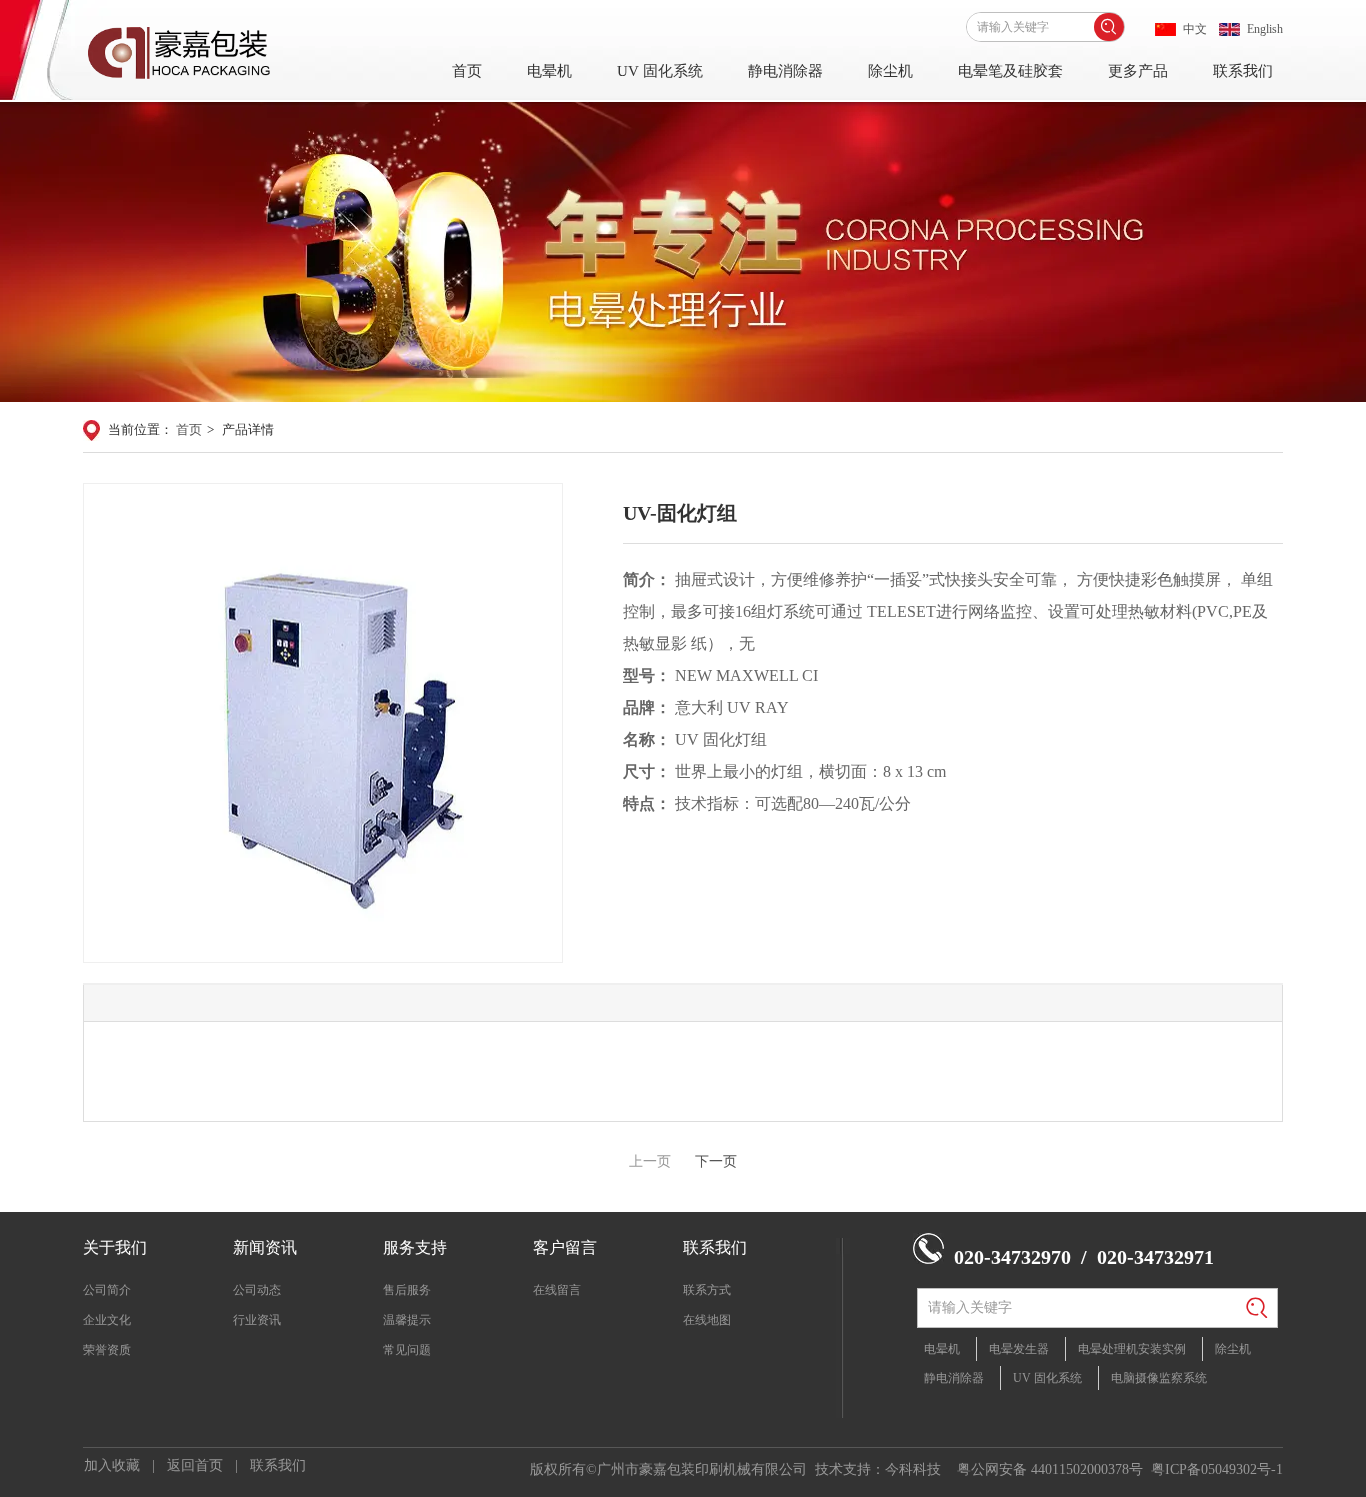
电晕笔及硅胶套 (1010, 71)
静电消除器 (785, 71)
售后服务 (407, 1290)
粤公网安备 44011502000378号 (1050, 1469)
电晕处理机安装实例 (1132, 1349)
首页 (467, 71)
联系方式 (707, 1290)
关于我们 (115, 1247)
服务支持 (415, 1247)
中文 (1195, 29)
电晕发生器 (1019, 1349)
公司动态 (257, 1290)
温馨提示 (407, 1320)
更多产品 (1138, 71)
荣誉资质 (107, 1350)
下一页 (716, 1161)
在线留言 (557, 1290)
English (1265, 29)
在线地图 (707, 1320)
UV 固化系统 (660, 71)
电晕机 (549, 71)
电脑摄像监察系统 (1159, 1378)
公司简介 (107, 1290)
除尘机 (890, 71)
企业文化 (107, 1320)
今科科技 (913, 1469)
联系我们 (1243, 71)
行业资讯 (257, 1320)
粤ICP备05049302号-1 (1217, 1469)
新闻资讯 (265, 1247)
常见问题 (407, 1350)
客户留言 (565, 1247)
